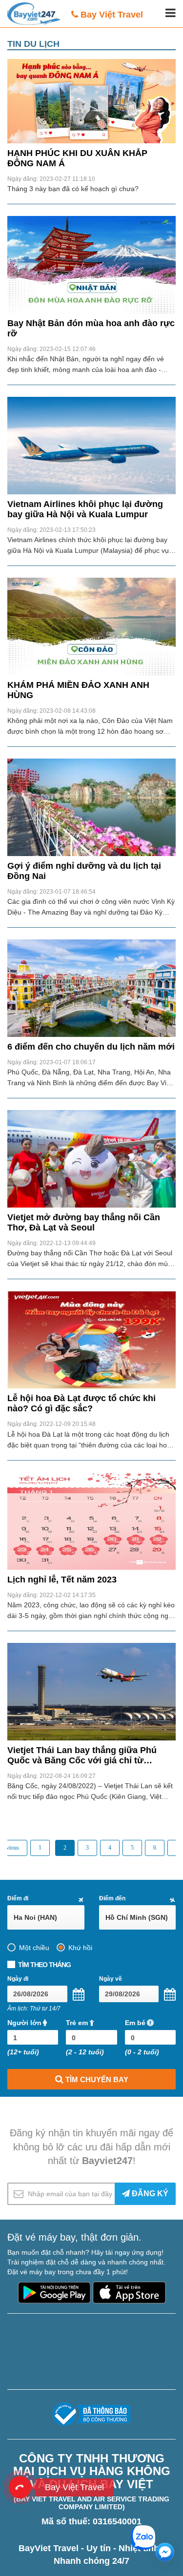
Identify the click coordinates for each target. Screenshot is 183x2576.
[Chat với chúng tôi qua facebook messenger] (165, 2552)
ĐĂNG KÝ (149, 2194)
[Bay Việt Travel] (20, 2487)
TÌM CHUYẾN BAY (96, 2079)
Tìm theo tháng (44, 1965)
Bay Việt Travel (112, 15)
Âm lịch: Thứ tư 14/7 (34, 2009)
